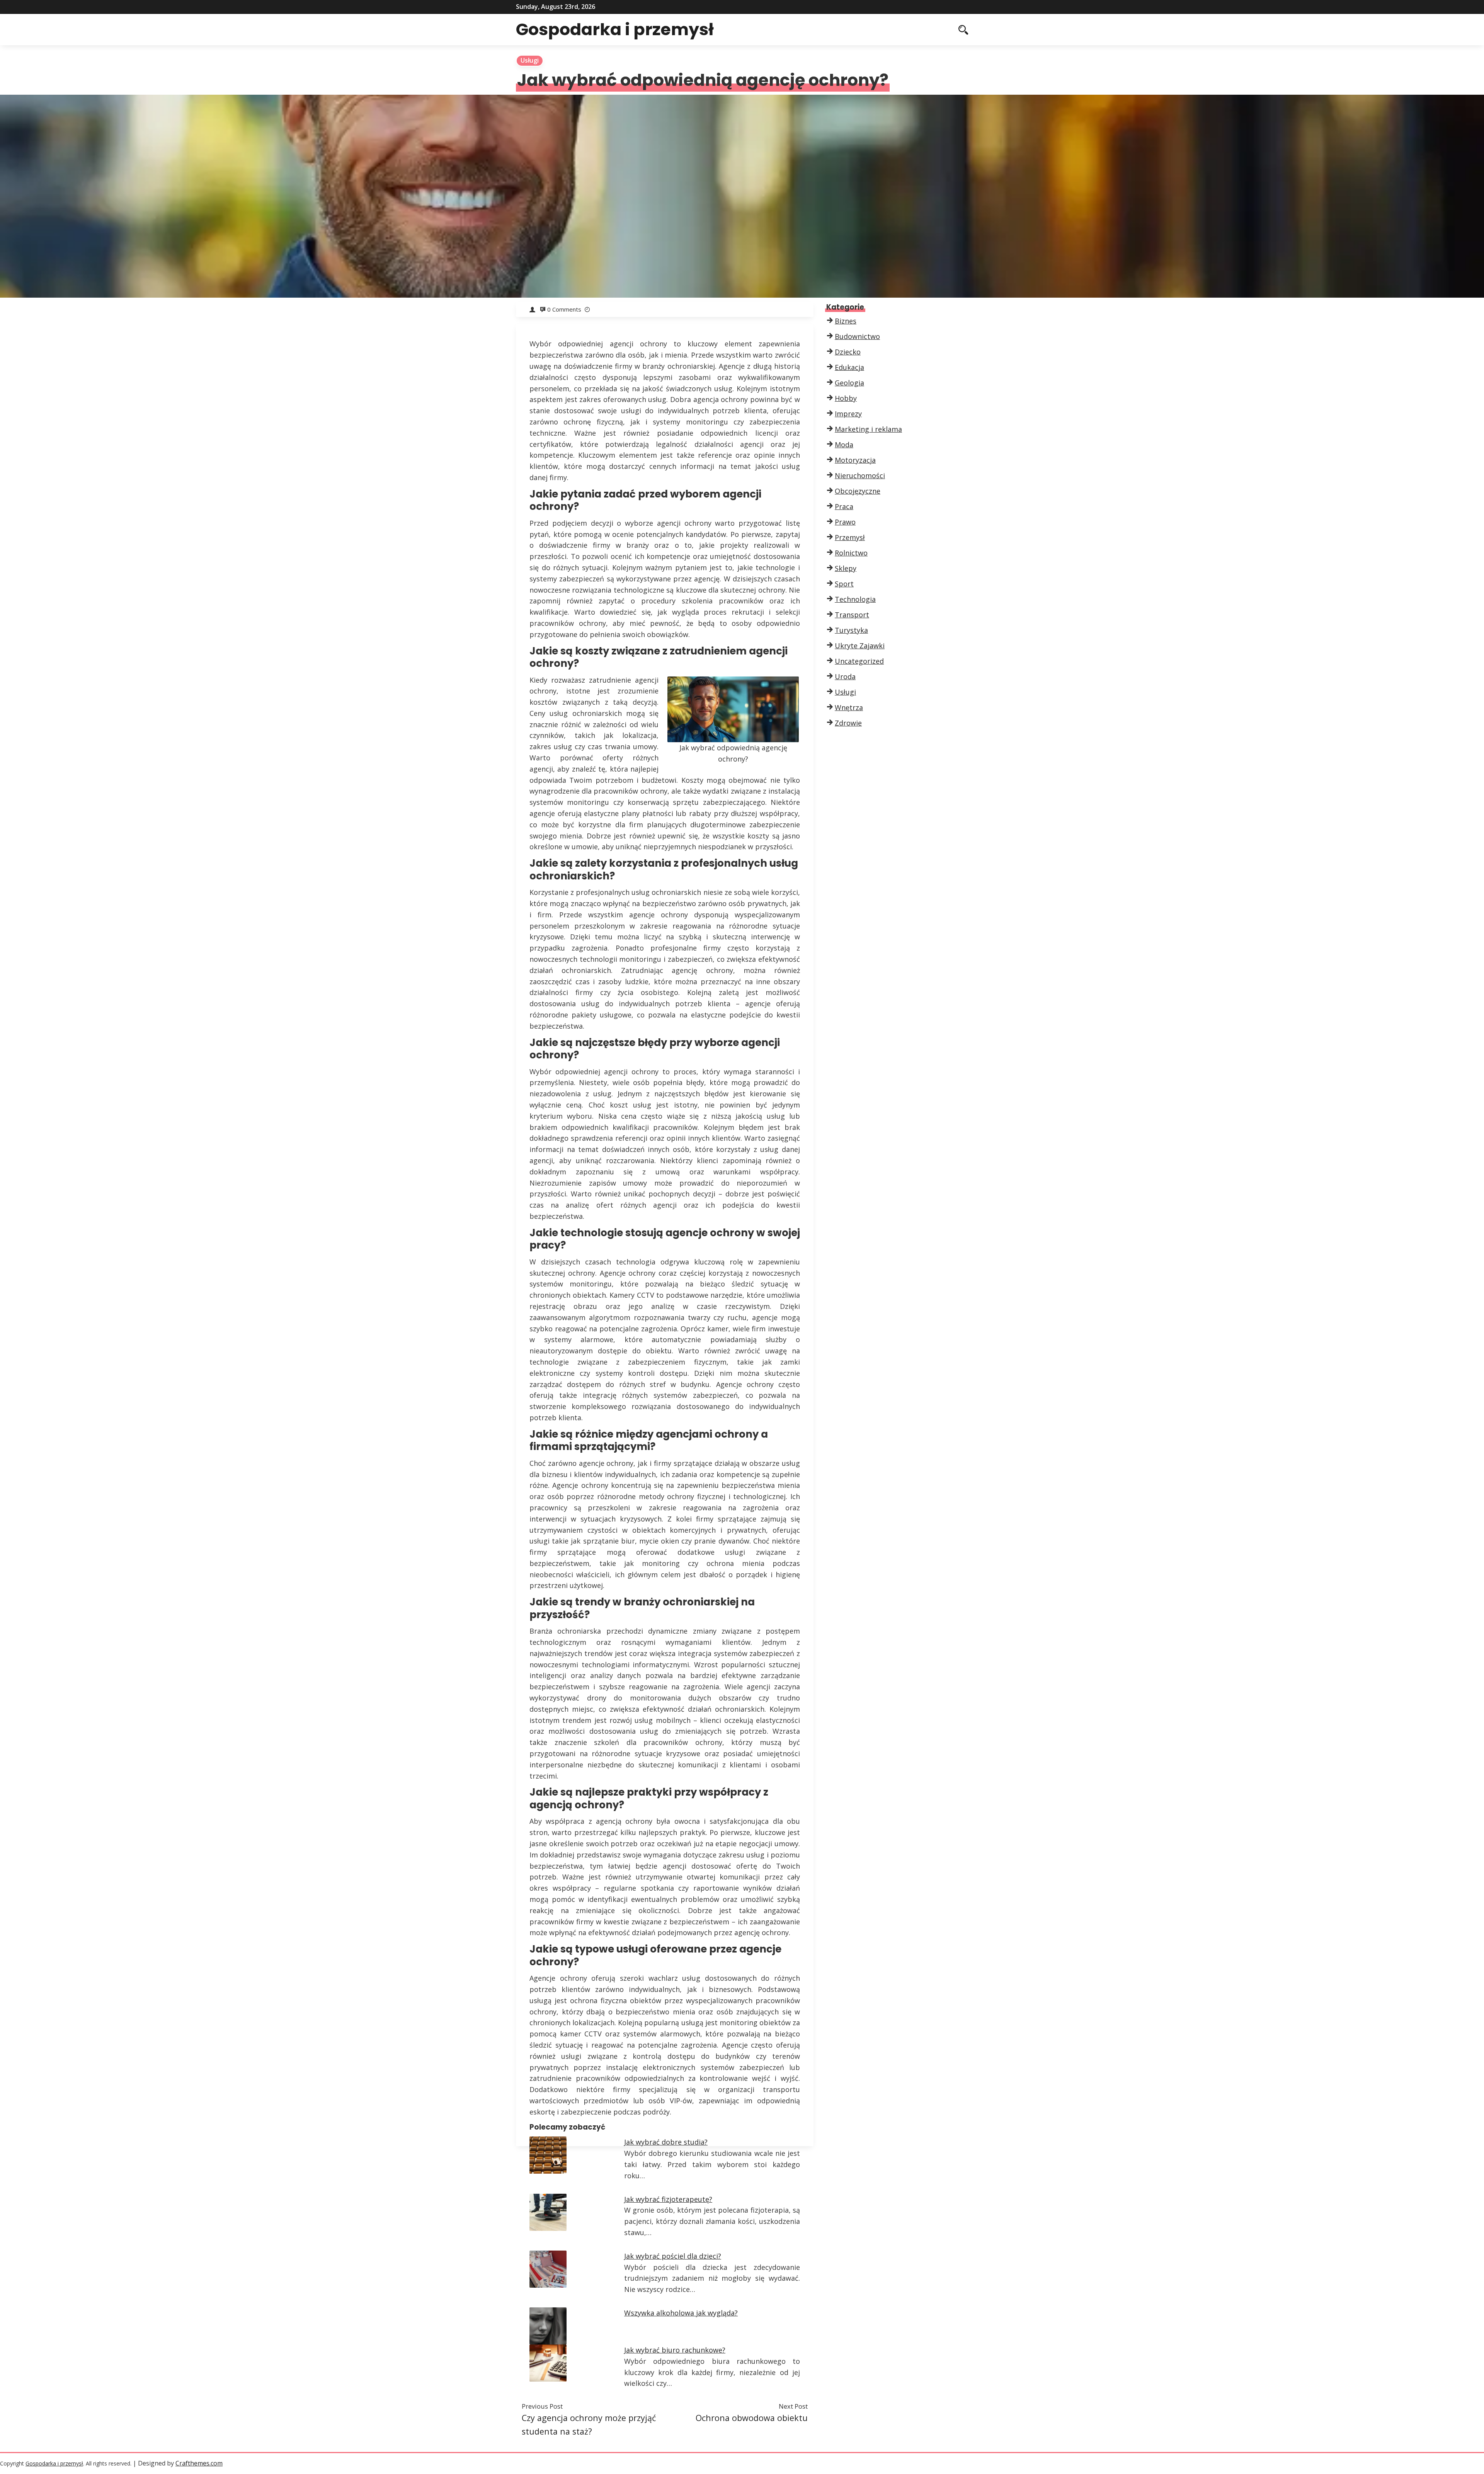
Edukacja (849, 367)
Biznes (846, 321)
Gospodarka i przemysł (615, 29)
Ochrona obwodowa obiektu (752, 2418)
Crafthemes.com (199, 2463)
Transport (852, 615)
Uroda (845, 676)
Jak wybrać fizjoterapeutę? (668, 2199)
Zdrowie (848, 723)
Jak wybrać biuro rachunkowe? (675, 2350)
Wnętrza (849, 707)
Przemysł (850, 537)
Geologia (849, 383)
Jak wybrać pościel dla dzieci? (673, 2256)
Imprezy (848, 414)
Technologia (855, 599)
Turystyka (851, 630)
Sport (844, 584)
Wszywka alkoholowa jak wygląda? (681, 2313)
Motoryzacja (855, 460)
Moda (844, 445)
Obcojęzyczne (858, 491)
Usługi (530, 60)
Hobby (846, 398)
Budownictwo (857, 336)
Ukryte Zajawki (860, 646)
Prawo (845, 522)
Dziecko (848, 352)
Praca (844, 506)
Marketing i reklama (868, 429)
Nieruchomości (860, 475)
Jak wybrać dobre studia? (666, 2142)
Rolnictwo (851, 553)
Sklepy (846, 568)
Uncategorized (859, 661)
